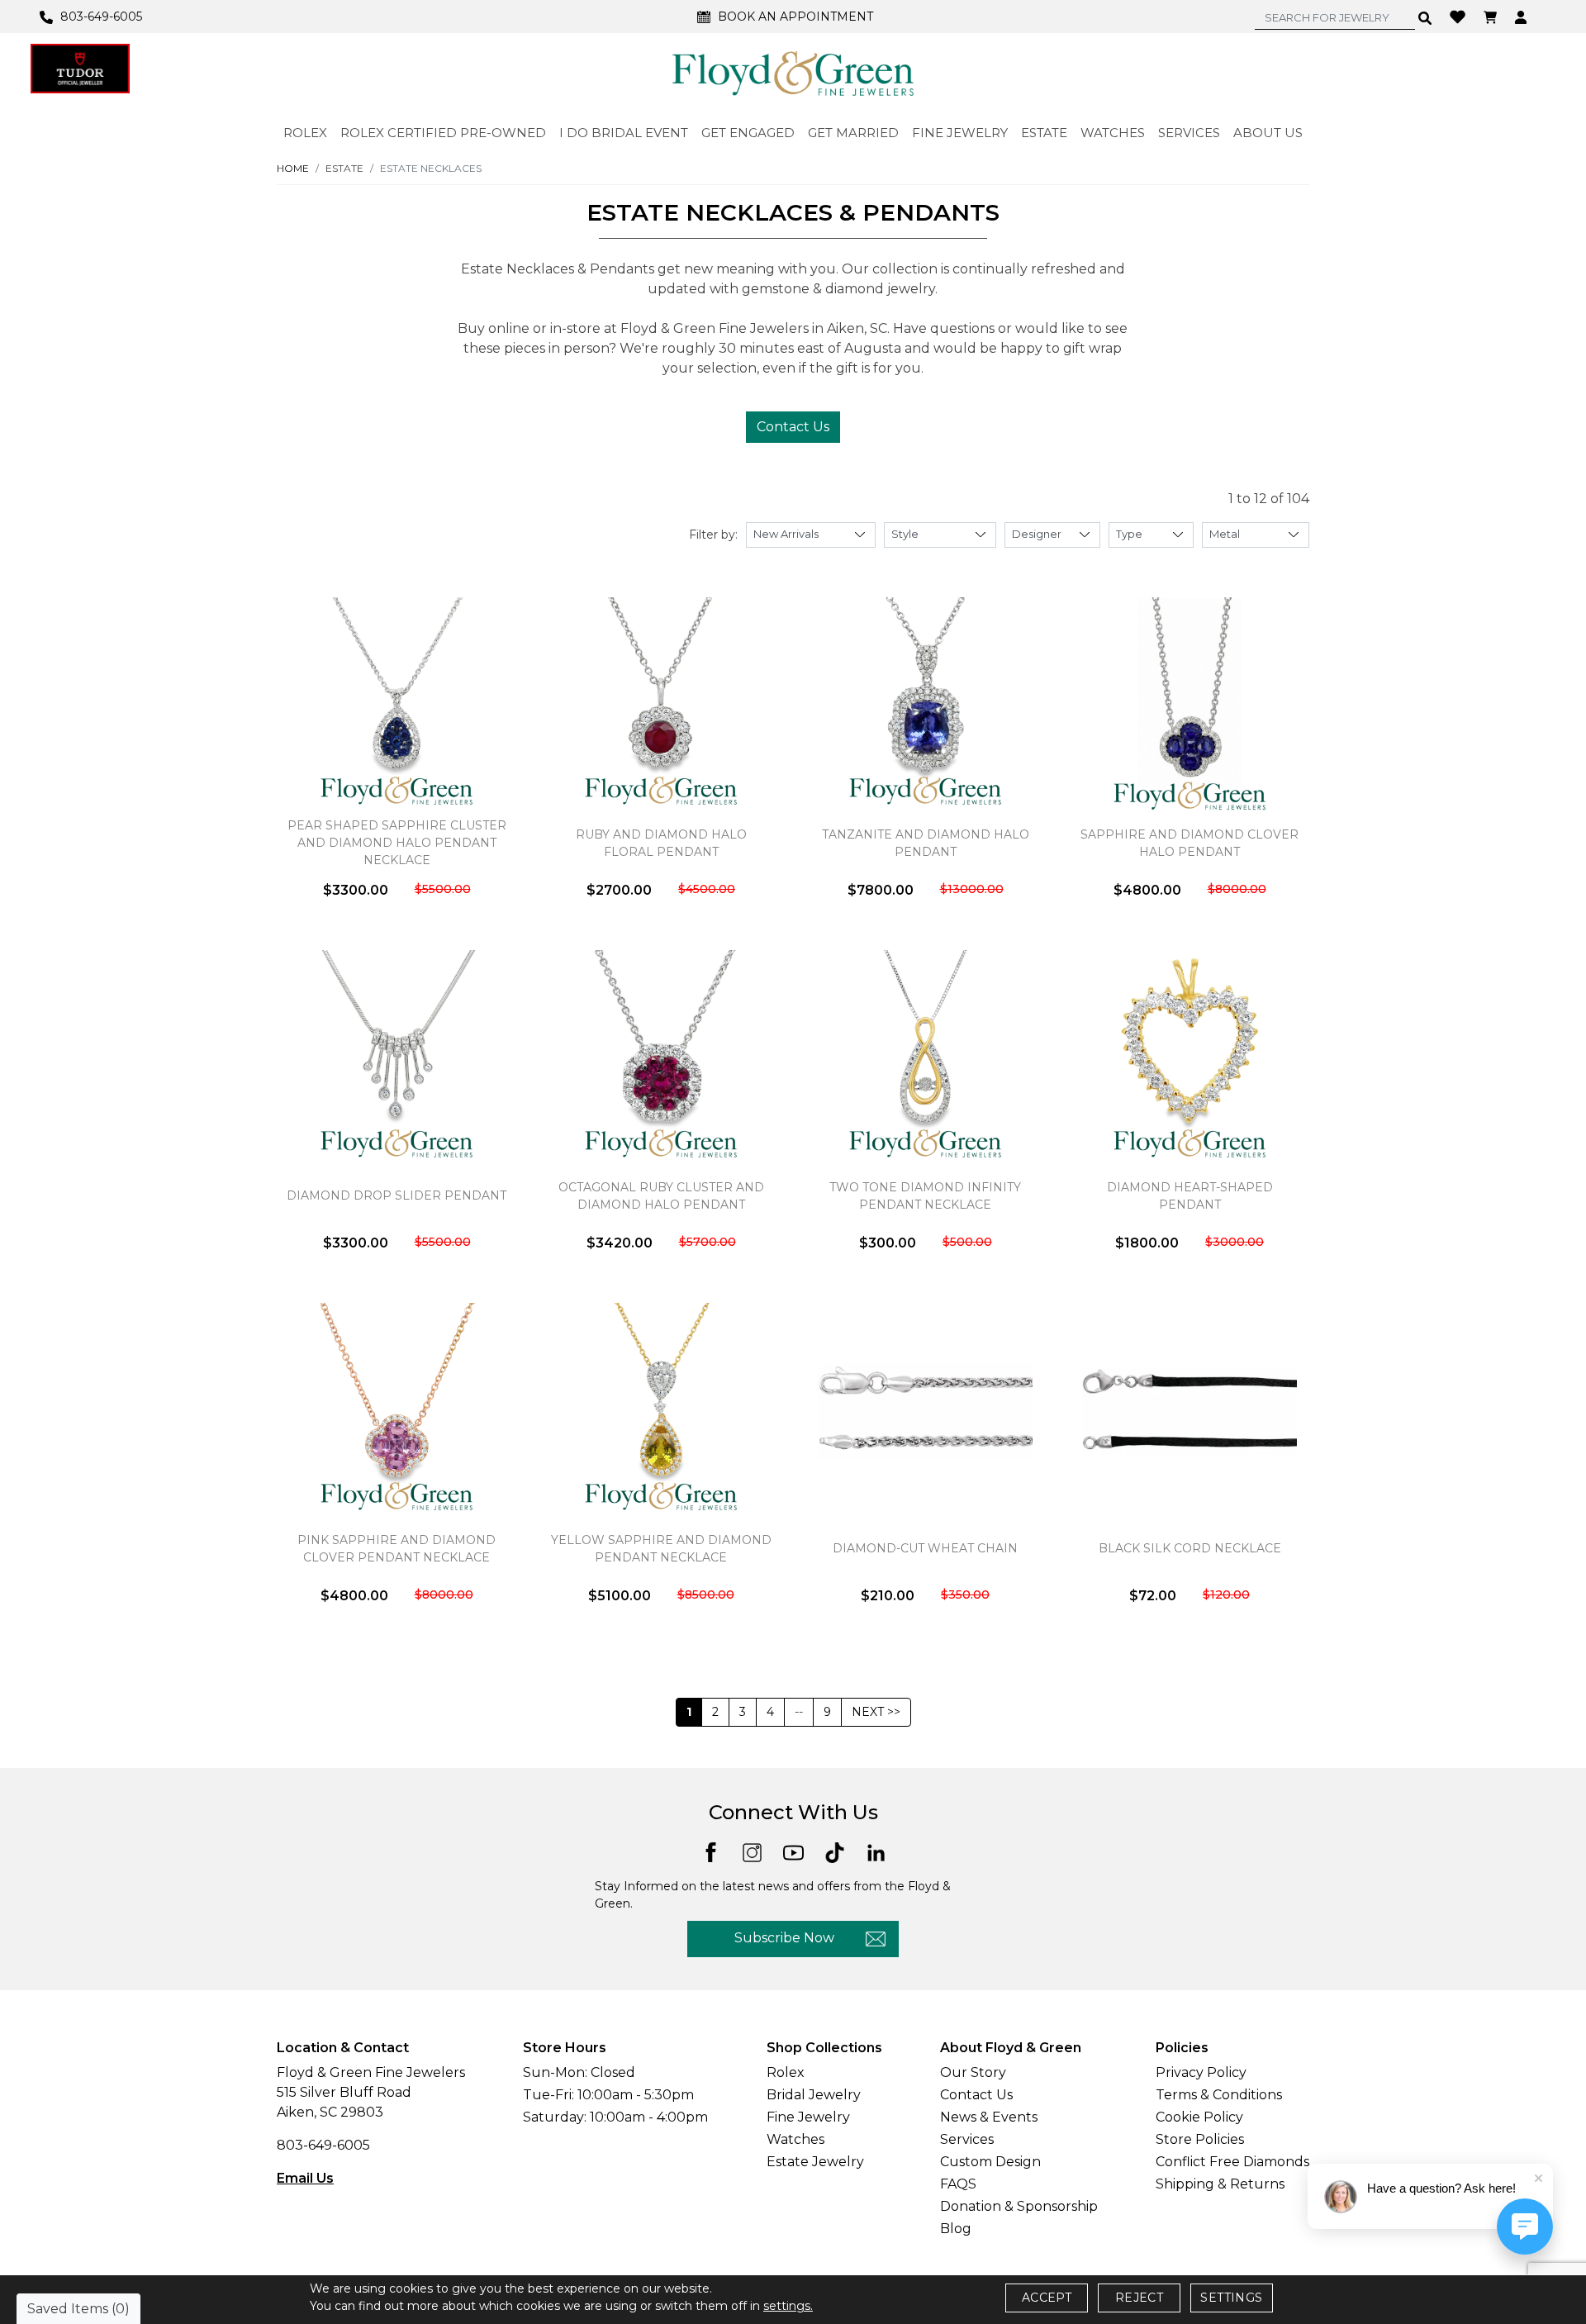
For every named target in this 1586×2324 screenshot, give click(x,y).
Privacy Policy (1201, 2072)
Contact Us (793, 427)
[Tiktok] (835, 1852)
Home (293, 168)
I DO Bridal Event (624, 133)
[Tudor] (80, 69)
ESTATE (1044, 133)
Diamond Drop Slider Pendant (396, 1195)
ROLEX (305, 133)
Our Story (973, 2072)
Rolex (786, 2072)
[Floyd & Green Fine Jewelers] (793, 73)
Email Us (305, 2178)
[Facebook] (711, 1851)
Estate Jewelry (815, 2162)
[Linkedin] (876, 1852)
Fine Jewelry (808, 2117)
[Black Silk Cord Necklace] (1189, 1410)
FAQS (958, 2184)
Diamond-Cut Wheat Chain (925, 1548)
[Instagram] (752, 1852)
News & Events (989, 2117)
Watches (795, 2139)
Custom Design (990, 2162)
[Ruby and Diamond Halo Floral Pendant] (661, 705)
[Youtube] (793, 1852)
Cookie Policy (1199, 2117)
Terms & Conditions (1219, 2095)
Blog (956, 2229)
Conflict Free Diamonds (1232, 2162)
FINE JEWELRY (960, 133)
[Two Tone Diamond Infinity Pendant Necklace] (925, 1057)
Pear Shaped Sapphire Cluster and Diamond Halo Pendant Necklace (397, 843)
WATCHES (1113, 133)
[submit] (1425, 17)
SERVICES (1189, 133)
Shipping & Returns (1220, 2184)
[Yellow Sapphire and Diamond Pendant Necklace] (661, 1410)
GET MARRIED (853, 133)
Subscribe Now (784, 1938)
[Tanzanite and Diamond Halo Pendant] (925, 705)
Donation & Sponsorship (1019, 2206)
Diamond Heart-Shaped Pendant (1190, 1196)
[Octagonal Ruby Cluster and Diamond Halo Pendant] (661, 1057)
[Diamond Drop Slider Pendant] (396, 1057)
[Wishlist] (1460, 16)
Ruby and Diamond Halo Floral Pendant (661, 843)
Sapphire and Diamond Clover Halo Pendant (1189, 843)
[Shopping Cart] (1492, 17)
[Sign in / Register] (1523, 17)
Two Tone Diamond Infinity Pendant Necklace (925, 1196)
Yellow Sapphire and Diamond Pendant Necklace (661, 1549)
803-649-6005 (323, 2145)
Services (967, 2139)
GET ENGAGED (748, 133)
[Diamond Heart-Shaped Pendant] (1189, 1057)
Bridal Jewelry (814, 2095)
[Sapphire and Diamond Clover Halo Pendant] (1189, 705)
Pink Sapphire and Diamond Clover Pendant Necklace (396, 1549)
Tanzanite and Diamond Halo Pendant (926, 843)
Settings (1231, 2298)
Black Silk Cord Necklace (1190, 1548)
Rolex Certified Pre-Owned (443, 133)
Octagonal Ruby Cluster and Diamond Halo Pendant (661, 1196)
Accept (1047, 2298)
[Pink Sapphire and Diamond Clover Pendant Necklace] (396, 1410)
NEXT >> (876, 1712)
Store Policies (1200, 2139)
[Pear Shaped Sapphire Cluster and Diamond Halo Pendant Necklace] (396, 705)
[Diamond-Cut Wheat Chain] (925, 1410)
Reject (1139, 2298)
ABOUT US (1268, 133)
